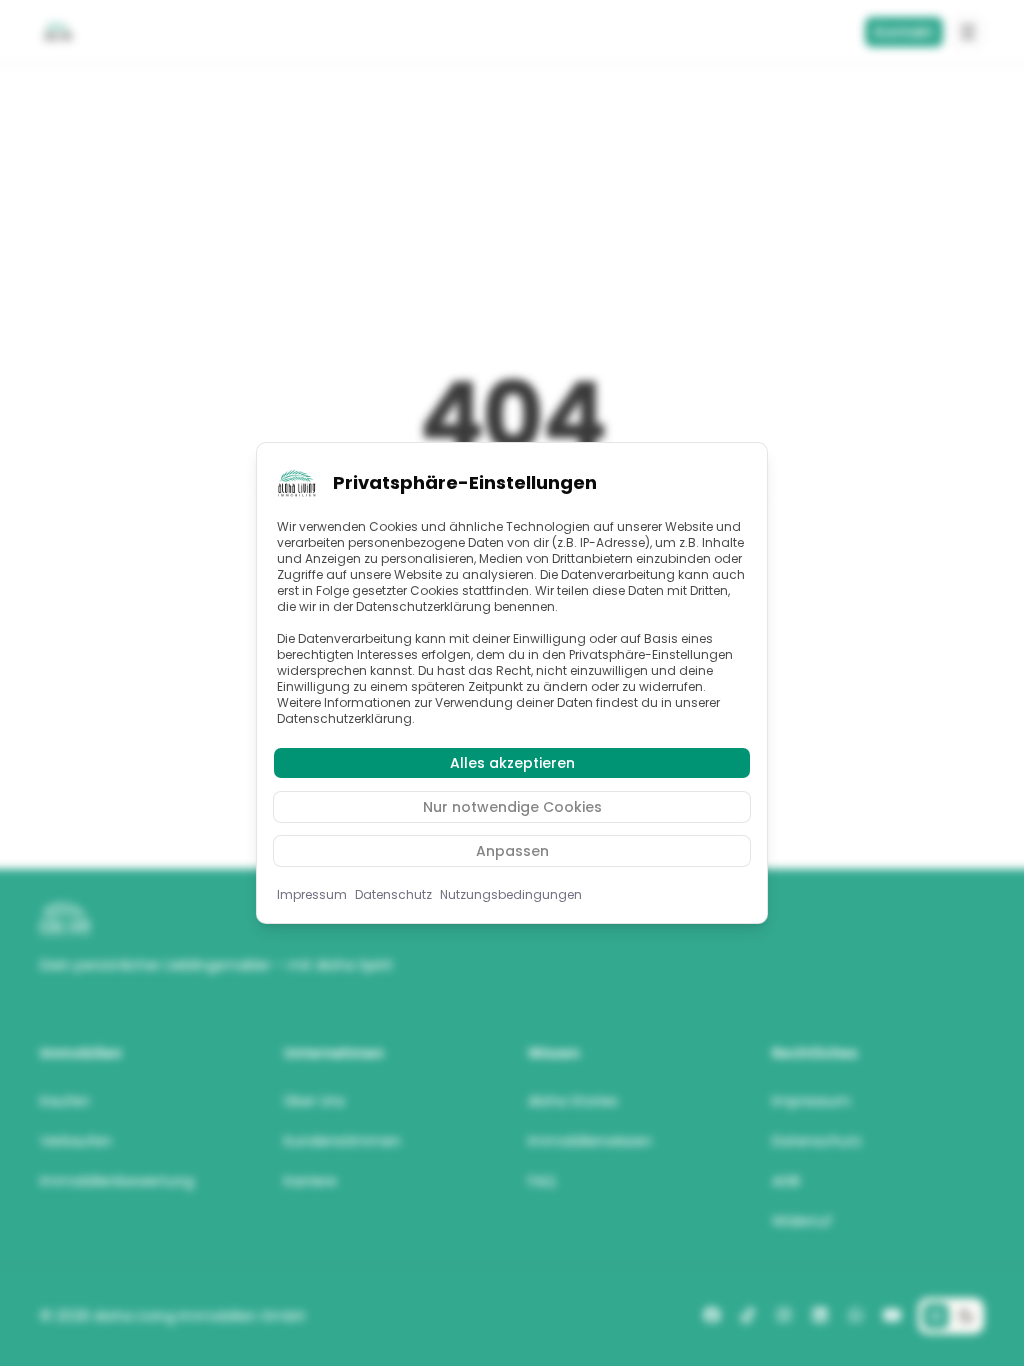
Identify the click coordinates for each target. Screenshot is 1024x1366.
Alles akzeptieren (512, 763)
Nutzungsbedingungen (511, 895)
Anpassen (512, 851)
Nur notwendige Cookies (512, 807)
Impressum (312, 895)
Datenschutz (393, 895)
